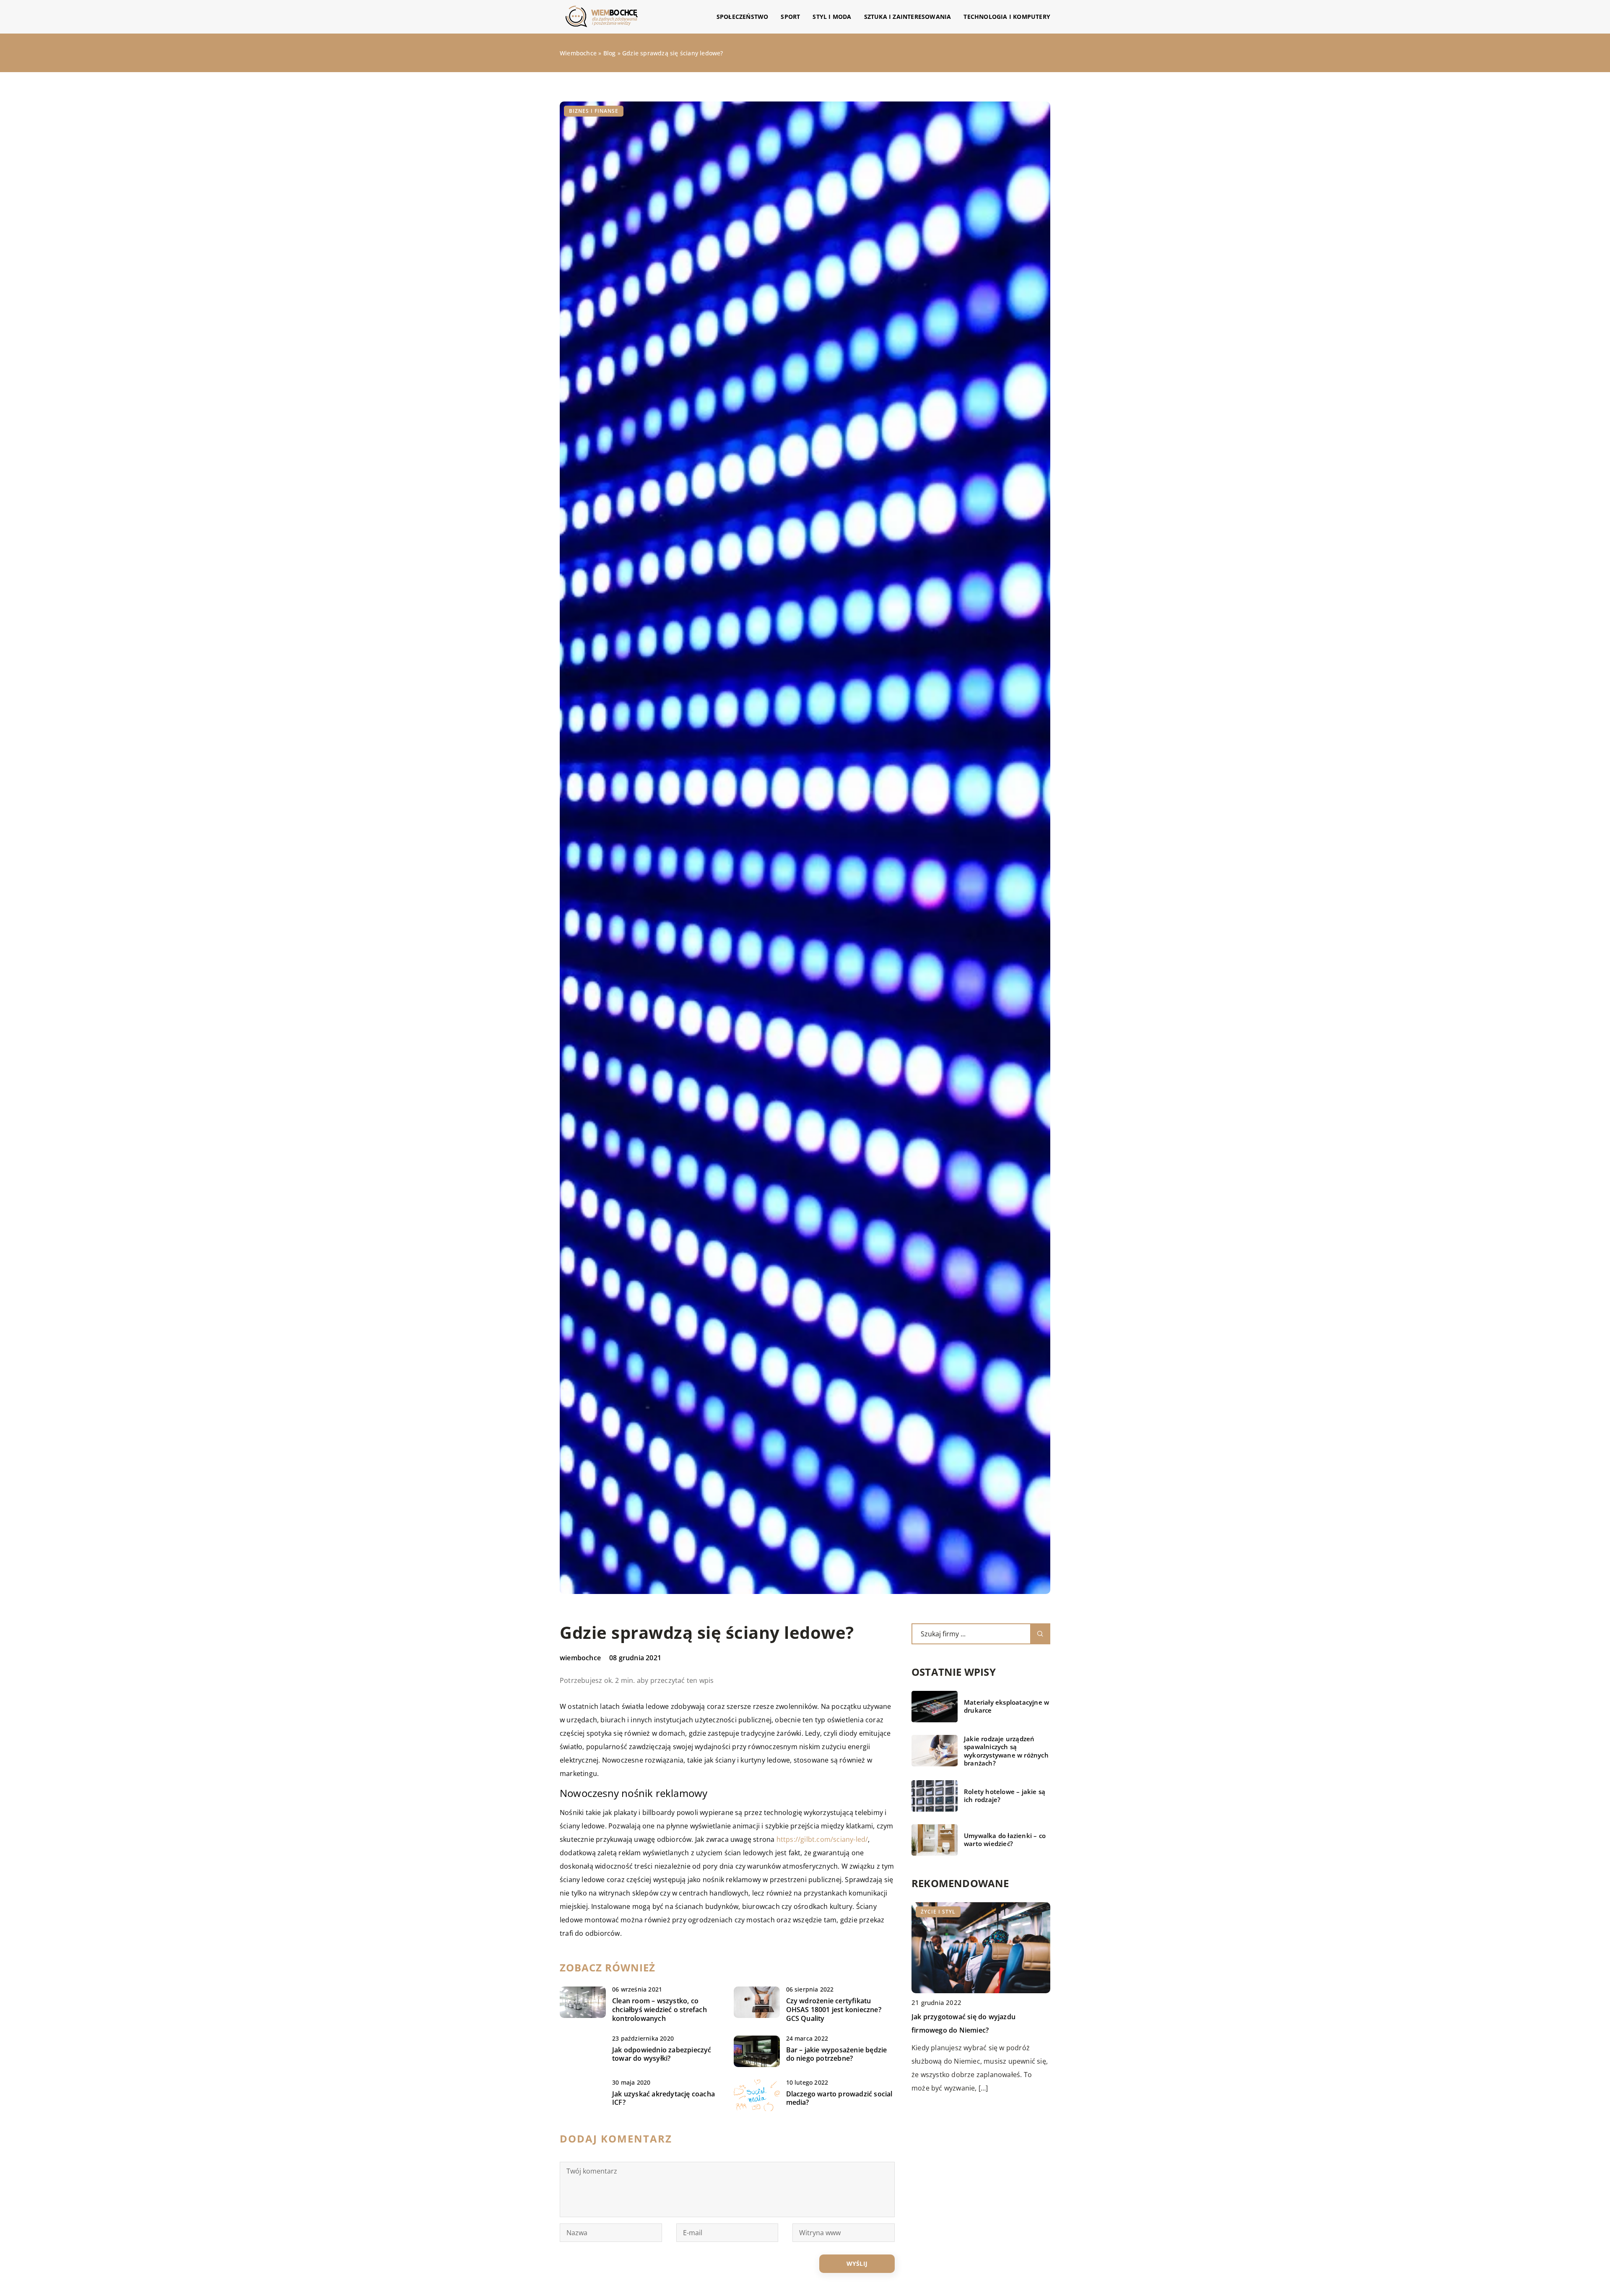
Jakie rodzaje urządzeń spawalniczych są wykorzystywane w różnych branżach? (1006, 1751)
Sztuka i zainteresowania (908, 17)
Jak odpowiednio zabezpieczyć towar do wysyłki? (662, 2054)
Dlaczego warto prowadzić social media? (839, 2098)
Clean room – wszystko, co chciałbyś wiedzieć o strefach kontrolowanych (660, 2010)
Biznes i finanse (594, 111)
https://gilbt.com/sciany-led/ (822, 1839)
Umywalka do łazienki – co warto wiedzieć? (1005, 1840)
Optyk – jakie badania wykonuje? (965, 2017)
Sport (790, 17)
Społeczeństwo (743, 17)
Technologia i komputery (1007, 17)
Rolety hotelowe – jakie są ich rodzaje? (1005, 1796)
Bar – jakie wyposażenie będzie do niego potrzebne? (837, 2054)
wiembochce (580, 1658)
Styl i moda (832, 17)
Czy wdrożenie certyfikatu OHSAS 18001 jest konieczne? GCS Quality (834, 2010)
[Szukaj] (1040, 1634)
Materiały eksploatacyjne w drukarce (1006, 1707)
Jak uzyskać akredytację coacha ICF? (663, 2098)
